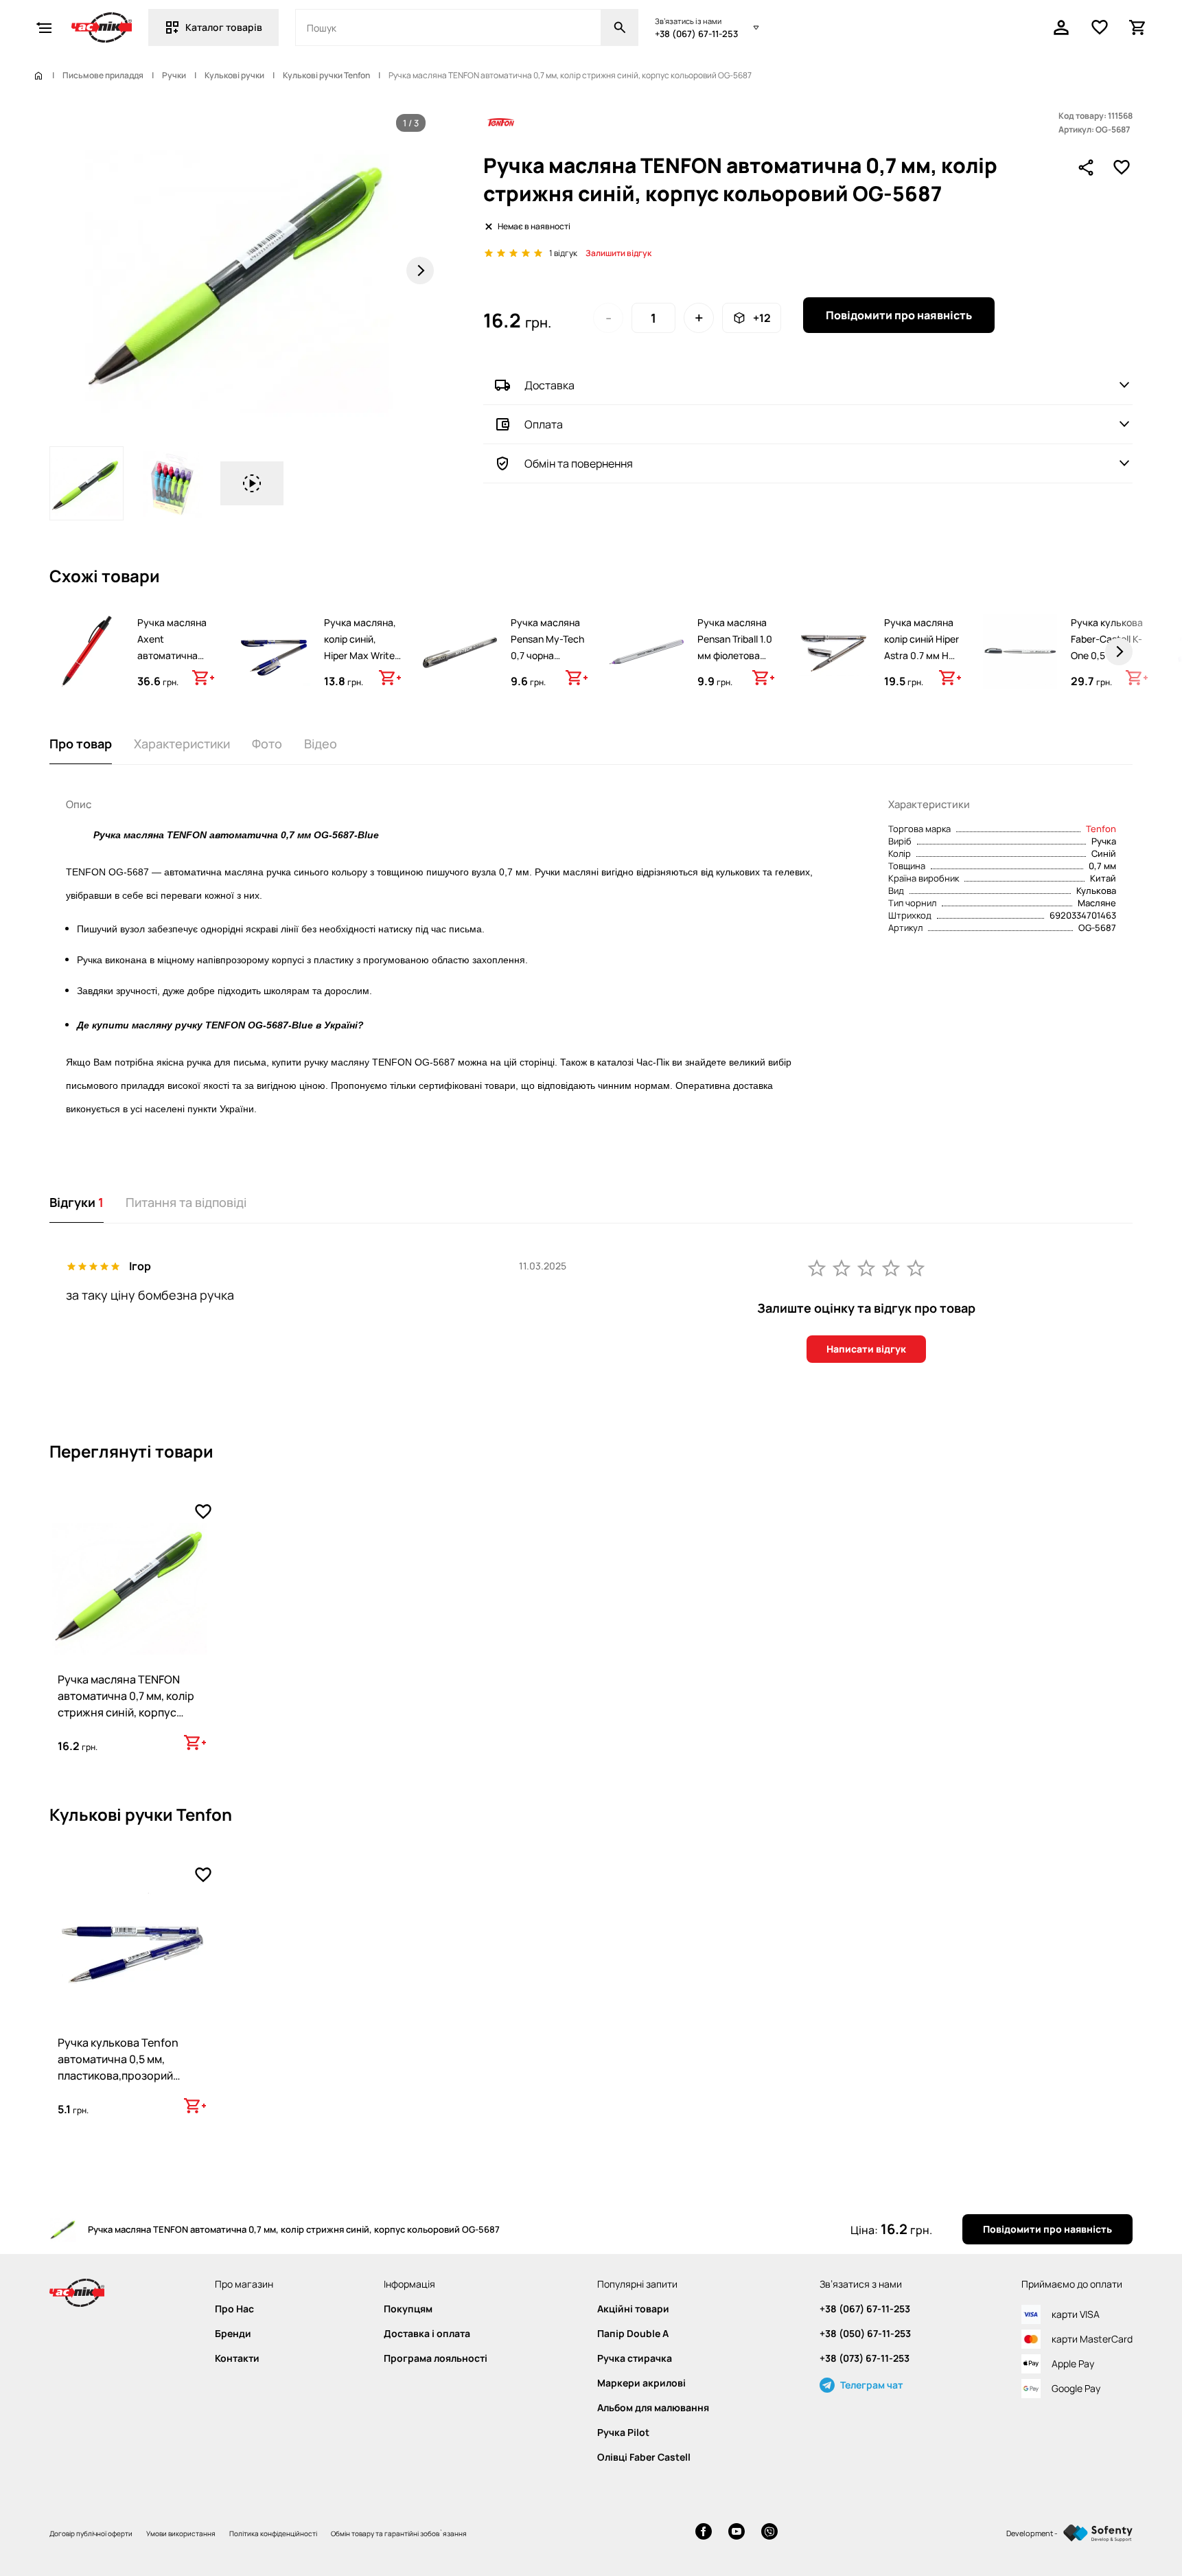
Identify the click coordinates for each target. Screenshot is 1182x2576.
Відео (321, 744)
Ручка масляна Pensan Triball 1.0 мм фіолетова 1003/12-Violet (735, 647)
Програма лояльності (436, 2358)
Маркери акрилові (641, 2383)
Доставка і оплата (427, 2334)
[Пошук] (620, 27)
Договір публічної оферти (91, 2533)
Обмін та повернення (579, 463)
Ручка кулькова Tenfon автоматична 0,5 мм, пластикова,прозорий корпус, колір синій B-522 (124, 2067)
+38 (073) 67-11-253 (865, 2358)
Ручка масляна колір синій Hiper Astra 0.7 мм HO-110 (922, 647)
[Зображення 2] (172, 483)
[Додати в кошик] (203, 678)
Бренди (233, 2334)
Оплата (544, 424)
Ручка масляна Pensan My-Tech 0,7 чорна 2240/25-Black (547, 647)
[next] (1119, 652)
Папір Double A (633, 2334)
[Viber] (769, 2533)
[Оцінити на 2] (842, 1267)
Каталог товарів (224, 27)
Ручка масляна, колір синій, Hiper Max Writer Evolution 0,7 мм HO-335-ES (361, 655)
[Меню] (44, 27)
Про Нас (234, 2309)
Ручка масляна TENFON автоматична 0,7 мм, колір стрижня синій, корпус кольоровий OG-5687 (126, 1704)
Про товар (81, 744)
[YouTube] (737, 2533)
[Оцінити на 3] (866, 1267)
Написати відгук (866, 1349)
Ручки (174, 76)
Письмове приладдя (103, 76)
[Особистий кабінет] (1061, 27)
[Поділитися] (1086, 168)
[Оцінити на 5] (916, 1267)
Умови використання (181, 2533)
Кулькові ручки (234, 76)
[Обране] (1100, 27)
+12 (762, 318)
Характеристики (182, 744)
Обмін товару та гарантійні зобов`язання (399, 2533)
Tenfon (1101, 829)
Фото (267, 744)
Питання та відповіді (186, 1202)
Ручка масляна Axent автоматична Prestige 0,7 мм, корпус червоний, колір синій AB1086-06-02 (173, 680)
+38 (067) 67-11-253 (696, 34)
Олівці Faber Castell (644, 2457)
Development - (1032, 2533)
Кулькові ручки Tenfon (326, 76)
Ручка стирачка (635, 2358)
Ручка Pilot (623, 2433)
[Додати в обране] (1122, 168)
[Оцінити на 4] (891, 1267)
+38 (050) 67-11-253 (865, 2334)
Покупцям (408, 2309)
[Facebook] (704, 2533)
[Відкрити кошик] (1138, 27)
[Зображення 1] (86, 483)
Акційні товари (633, 2309)
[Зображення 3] (252, 483)
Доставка (549, 385)
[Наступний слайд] (420, 271)
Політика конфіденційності (273, 2533)
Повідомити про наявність (899, 315)
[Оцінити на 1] (817, 1267)
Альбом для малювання (653, 2408)
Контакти (237, 2358)
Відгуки (77, 1202)
